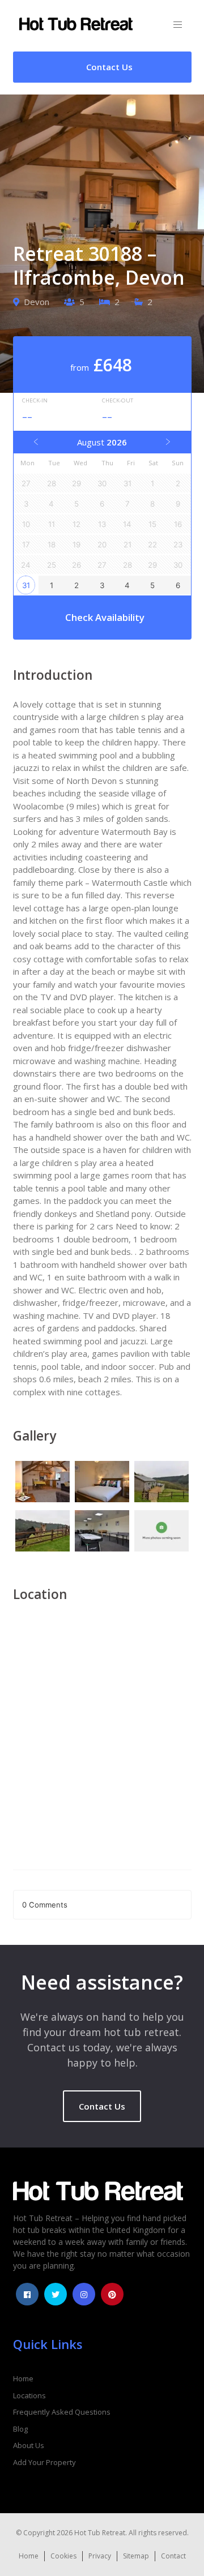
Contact (173, 2556)
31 (26, 585)
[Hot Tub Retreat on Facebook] (27, 2294)
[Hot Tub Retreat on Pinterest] (112, 2294)
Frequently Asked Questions (62, 2412)
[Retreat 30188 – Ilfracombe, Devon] (43, 1483)
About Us (29, 2445)
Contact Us (102, 2106)
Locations (29, 2395)
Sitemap (136, 2556)
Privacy (100, 2556)
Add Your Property (44, 2462)
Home (23, 2378)
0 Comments (45, 1905)
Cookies (63, 2556)
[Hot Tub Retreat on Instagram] (84, 2294)
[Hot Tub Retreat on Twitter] (56, 2294)
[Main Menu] (178, 25)
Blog (20, 2429)
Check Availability (105, 617)
